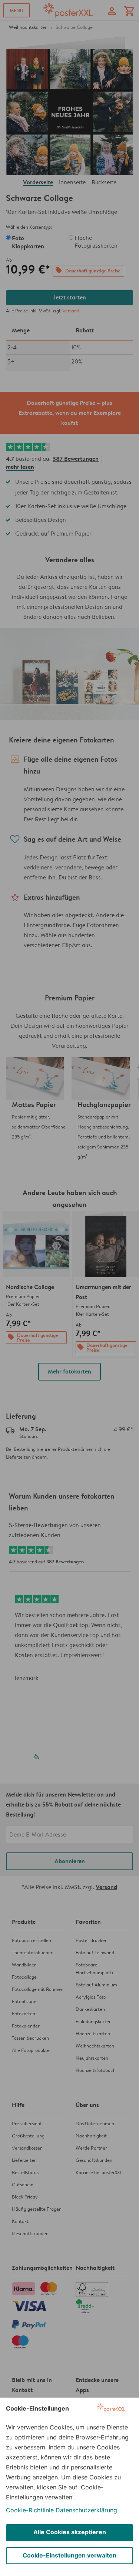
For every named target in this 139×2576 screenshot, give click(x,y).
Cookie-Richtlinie (30, 2510)
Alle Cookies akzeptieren (70, 2532)
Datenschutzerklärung (86, 2510)
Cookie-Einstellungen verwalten (69, 2555)
